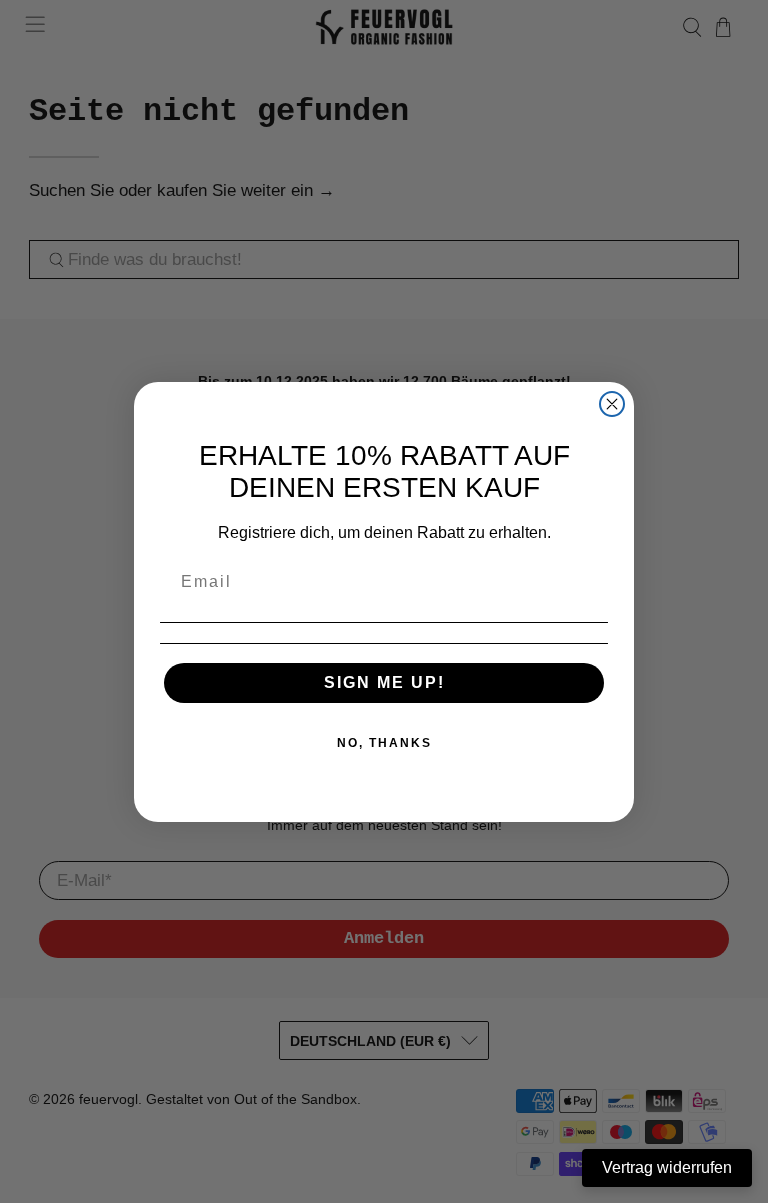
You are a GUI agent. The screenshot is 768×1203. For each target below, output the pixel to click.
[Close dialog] (612, 404)
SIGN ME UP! (384, 682)
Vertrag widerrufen (667, 1167)
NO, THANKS (384, 743)
